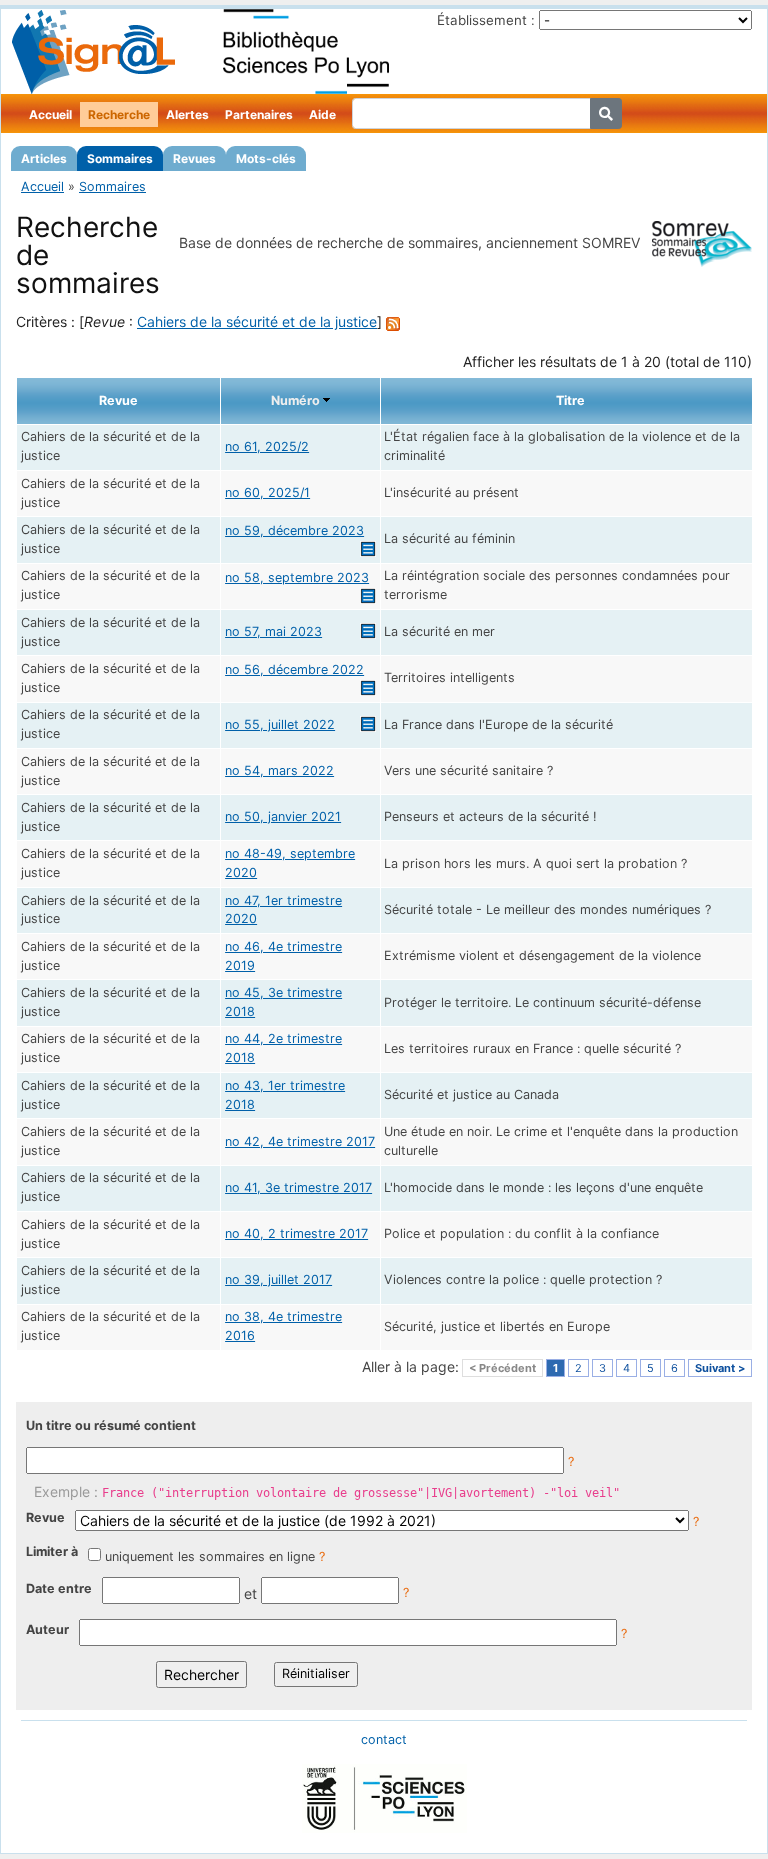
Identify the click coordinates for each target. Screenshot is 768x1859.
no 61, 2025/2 (267, 446)
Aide (322, 114)
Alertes (187, 114)
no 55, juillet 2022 (280, 724)
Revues (194, 158)
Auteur (47, 1629)
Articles (44, 158)
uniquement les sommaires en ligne (210, 1556)
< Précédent (502, 1368)
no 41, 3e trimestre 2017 (298, 1187)
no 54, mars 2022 (279, 770)
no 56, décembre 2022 (294, 669)
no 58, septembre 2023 (297, 577)
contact (384, 1739)
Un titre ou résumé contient (111, 1425)
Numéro (295, 400)
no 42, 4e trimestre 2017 (300, 1141)
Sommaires (120, 158)
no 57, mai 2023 (273, 631)
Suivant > (720, 1368)
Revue (45, 1517)
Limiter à (52, 1551)
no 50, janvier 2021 (283, 816)
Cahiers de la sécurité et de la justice (257, 321)
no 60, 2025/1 (267, 492)
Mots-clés (266, 158)
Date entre (59, 1588)
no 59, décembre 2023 (294, 530)
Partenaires (259, 114)
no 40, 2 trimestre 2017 (296, 1233)
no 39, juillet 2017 (278, 1279)
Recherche (119, 114)
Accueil (50, 114)
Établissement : (486, 20)
